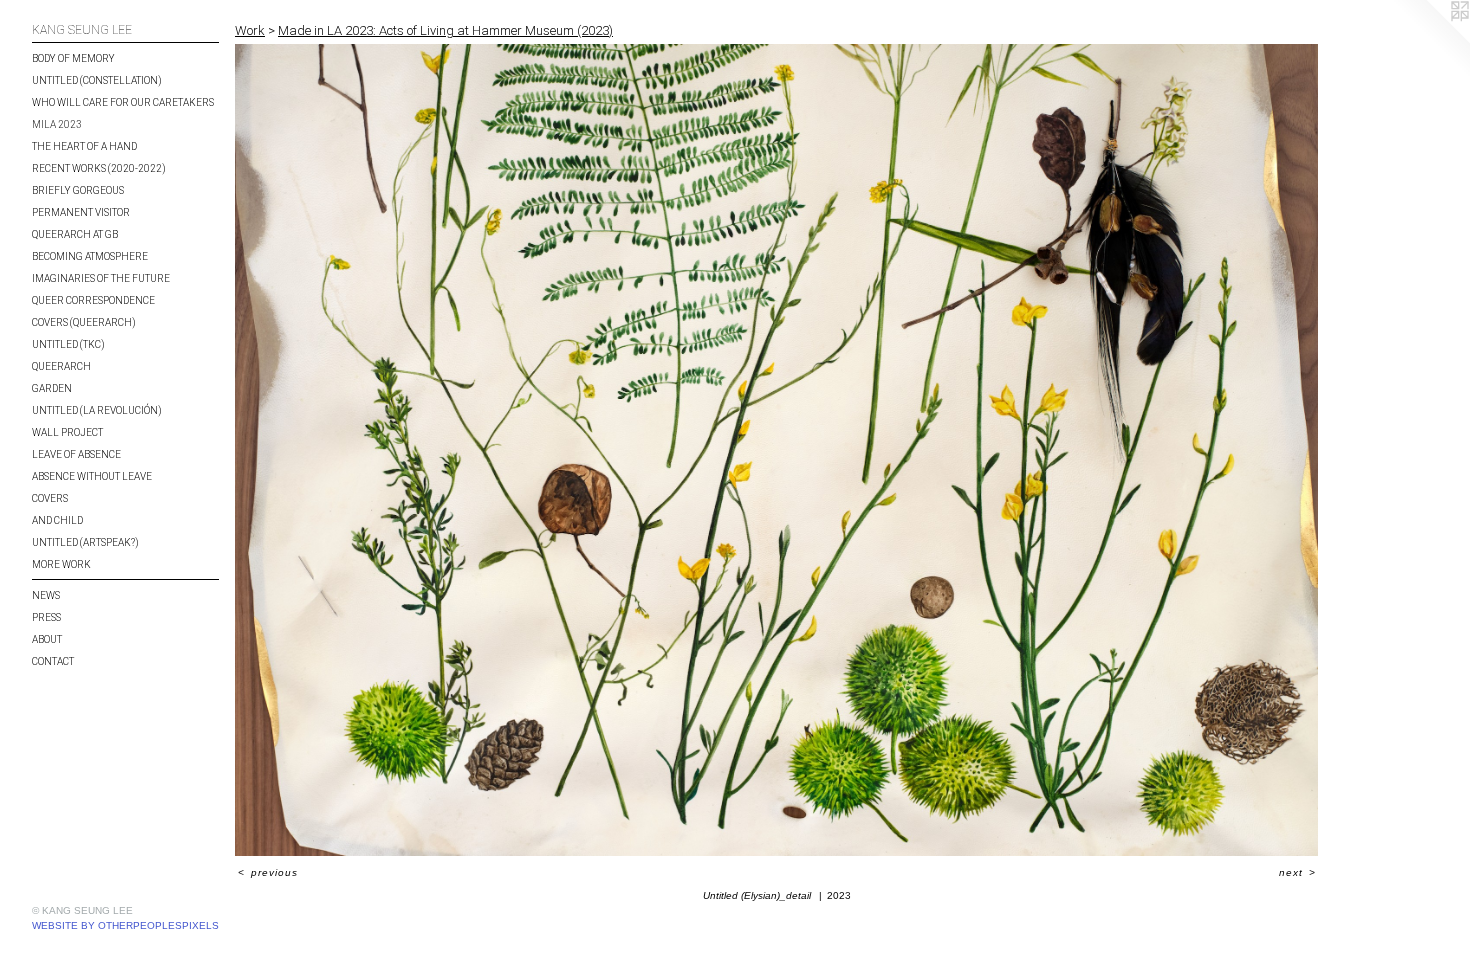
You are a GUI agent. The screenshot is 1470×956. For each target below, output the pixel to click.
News (46, 595)
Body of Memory (73, 58)
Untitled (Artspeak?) (85, 542)
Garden (52, 388)
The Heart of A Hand (84, 146)
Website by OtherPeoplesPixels (125, 925)
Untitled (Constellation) (97, 80)
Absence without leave (92, 476)
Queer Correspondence (93, 300)
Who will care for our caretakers (123, 102)
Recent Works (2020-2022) (99, 168)
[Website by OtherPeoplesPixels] (1430, 40)
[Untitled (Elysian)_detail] (776, 450)
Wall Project (67, 432)
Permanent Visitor (81, 212)
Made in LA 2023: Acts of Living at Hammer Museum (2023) (445, 30)
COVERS (50, 498)
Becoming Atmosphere (90, 256)
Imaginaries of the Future (101, 278)
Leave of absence (76, 454)
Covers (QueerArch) (84, 322)
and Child (57, 520)
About (47, 639)
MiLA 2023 (57, 124)
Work (250, 30)
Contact (53, 661)
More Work (61, 564)
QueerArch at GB (75, 234)
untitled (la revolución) (97, 410)
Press (46, 617)
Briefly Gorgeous (78, 190)
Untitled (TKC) (68, 344)
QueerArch (61, 366)
